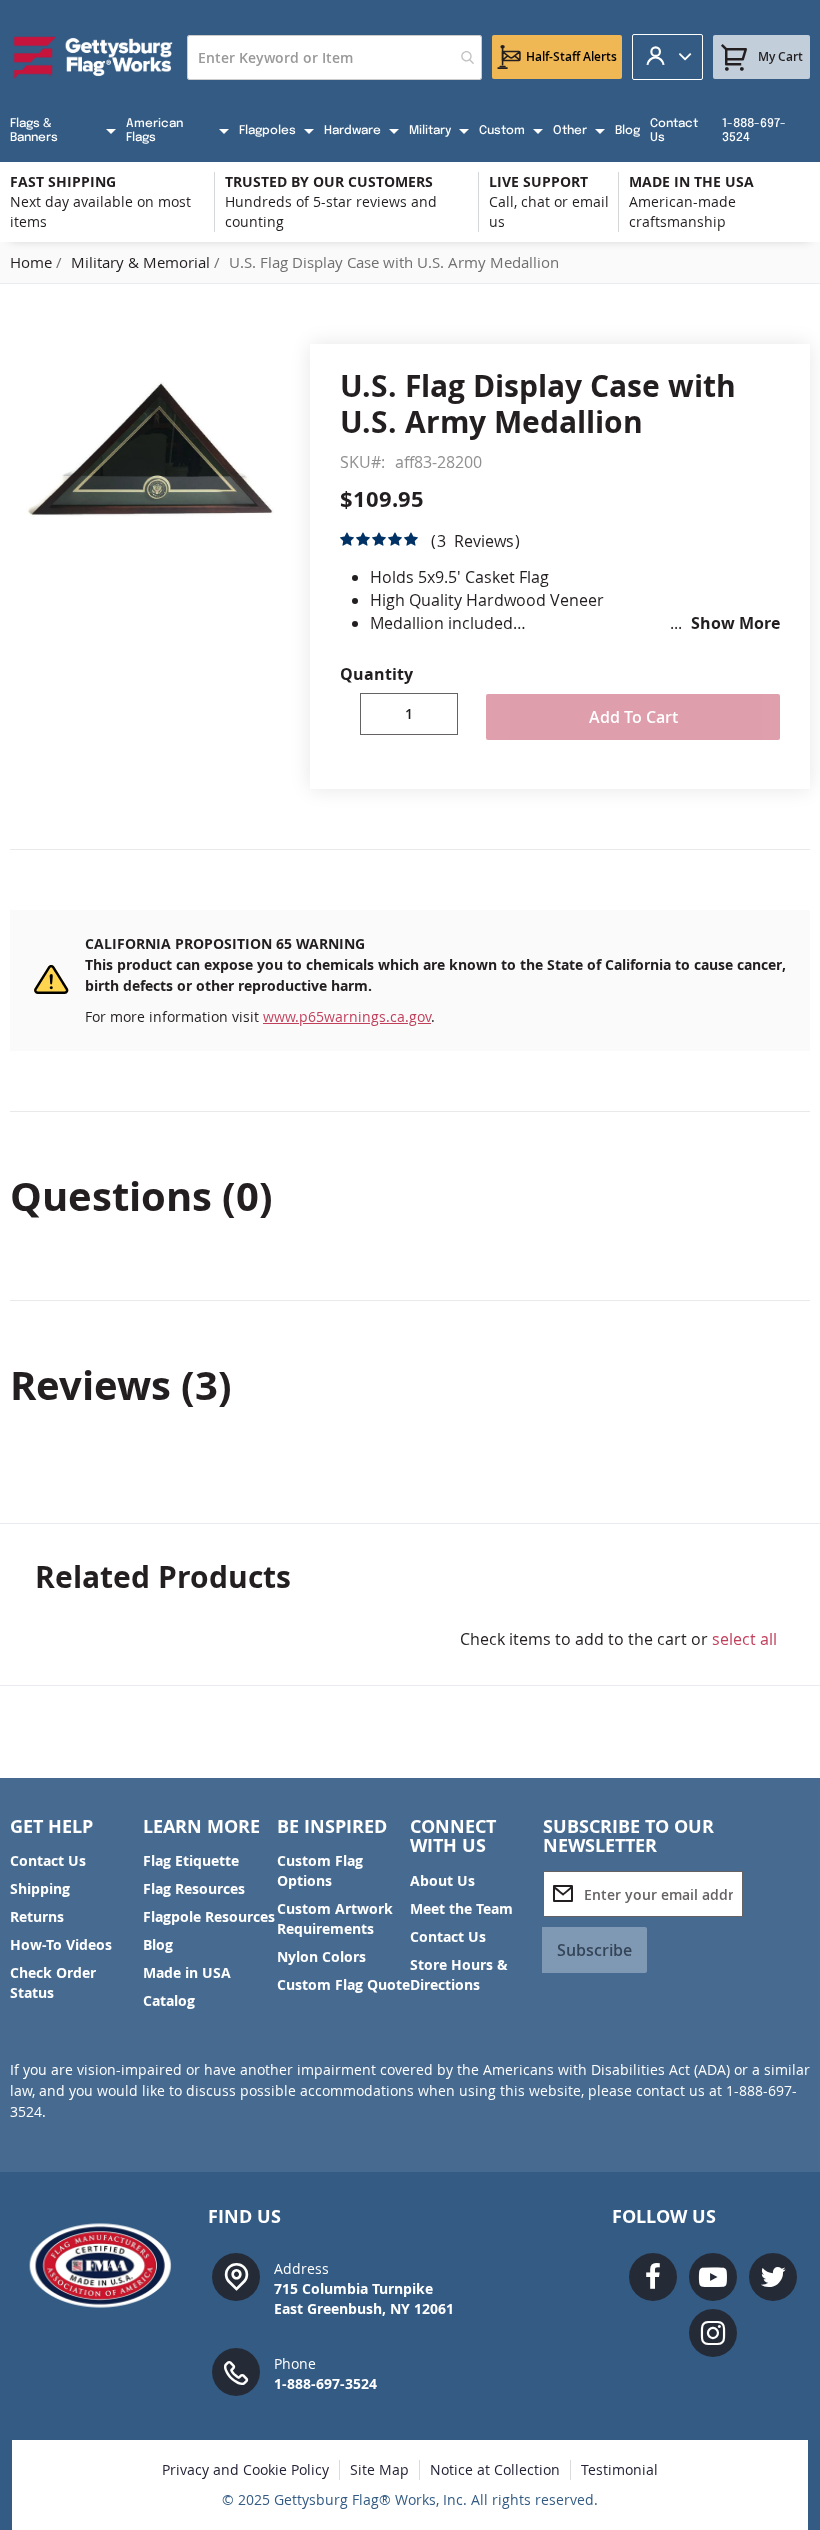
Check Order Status (53, 1982)
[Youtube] (713, 2277)
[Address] (236, 2275)
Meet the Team (461, 1908)
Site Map (379, 2469)
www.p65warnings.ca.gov (347, 1016)
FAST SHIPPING (63, 181)
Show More (735, 623)
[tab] (410, 1196)
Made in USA (187, 1972)
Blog (158, 1944)
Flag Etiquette (191, 1860)
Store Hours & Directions (459, 1974)
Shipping (40, 1888)
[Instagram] (713, 2333)
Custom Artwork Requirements (335, 1918)
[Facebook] (653, 2277)
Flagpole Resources (209, 1916)
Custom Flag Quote (343, 1984)
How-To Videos (61, 1944)
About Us (442, 1880)
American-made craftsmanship (682, 211)
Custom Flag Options (320, 1870)
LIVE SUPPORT (538, 181)
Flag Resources (194, 1888)
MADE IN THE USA (691, 181)
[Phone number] (236, 2370)
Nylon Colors (321, 1956)
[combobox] (334, 57)
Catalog (169, 2000)
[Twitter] (773, 2277)
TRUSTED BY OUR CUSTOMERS (329, 181)
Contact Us (48, 1860)
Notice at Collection (495, 2469)
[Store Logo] (93, 57)
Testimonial (619, 2469)
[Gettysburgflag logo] (107, 2265)
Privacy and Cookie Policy (245, 2469)
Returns (37, 1916)
